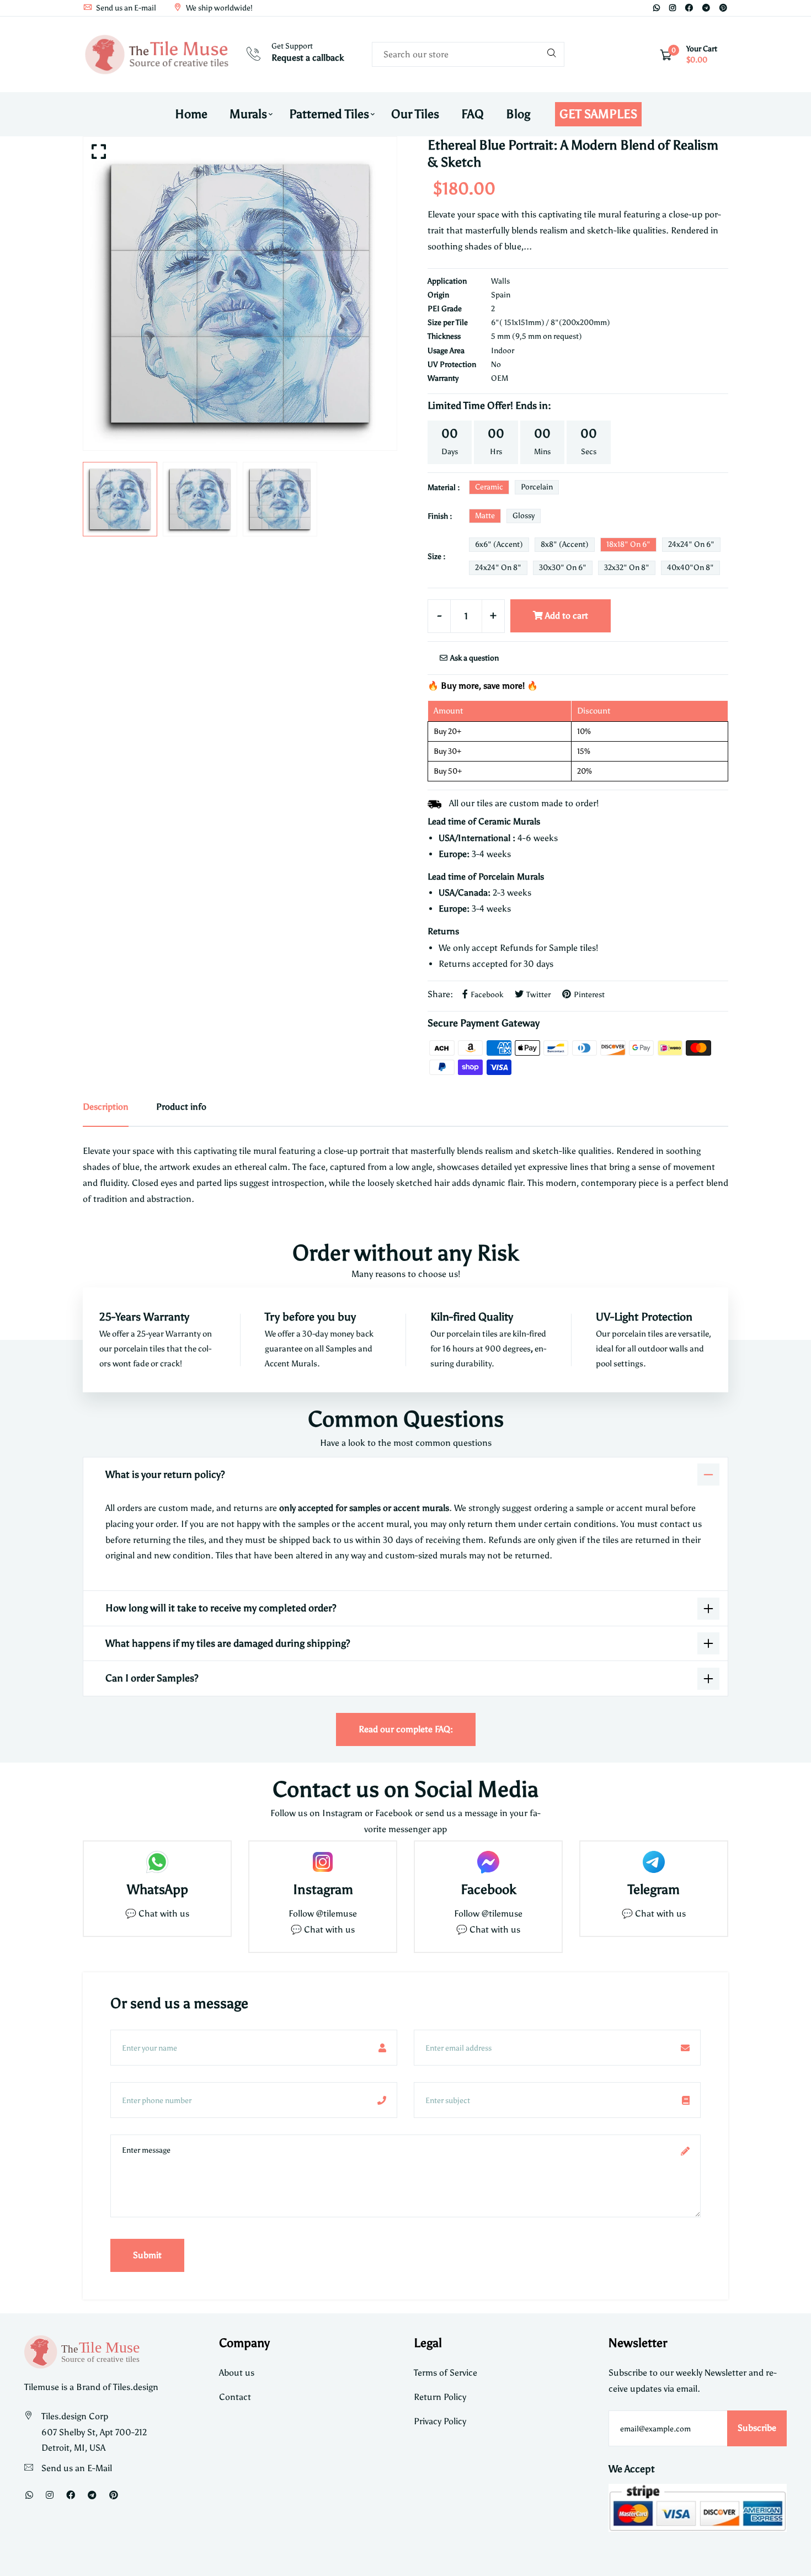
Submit (147, 2255)
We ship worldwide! (218, 8)
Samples (342, 1349)
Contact (235, 2397)
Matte (485, 516)
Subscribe (757, 2428)
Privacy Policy (440, 2421)
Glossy (524, 516)
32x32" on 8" (627, 568)
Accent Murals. (292, 1364)
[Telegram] (706, 8)
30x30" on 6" (563, 568)
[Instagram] (673, 8)
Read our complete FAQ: (406, 1729)
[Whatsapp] (657, 8)
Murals (248, 114)
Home (191, 114)
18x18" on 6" (628, 544)
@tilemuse (337, 1914)
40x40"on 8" (690, 568)
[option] (240, 294)
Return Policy (440, 2397)
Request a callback (308, 58)
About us (237, 2373)
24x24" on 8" (498, 568)
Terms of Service (445, 2373)
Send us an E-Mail (77, 2468)
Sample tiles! (573, 948)
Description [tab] (106, 1107)
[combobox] (468, 54)
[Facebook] (689, 8)
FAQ (473, 114)
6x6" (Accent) (499, 544)
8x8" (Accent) (565, 544)
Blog (518, 114)
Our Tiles (415, 114)
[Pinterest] (723, 8)
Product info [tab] (181, 1107)
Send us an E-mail (125, 8)
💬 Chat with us (157, 1914)
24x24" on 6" (691, 544)
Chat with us (329, 1930)
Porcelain (537, 487)
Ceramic (489, 487)
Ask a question (474, 658)
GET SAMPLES (598, 114)
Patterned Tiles (329, 114)
